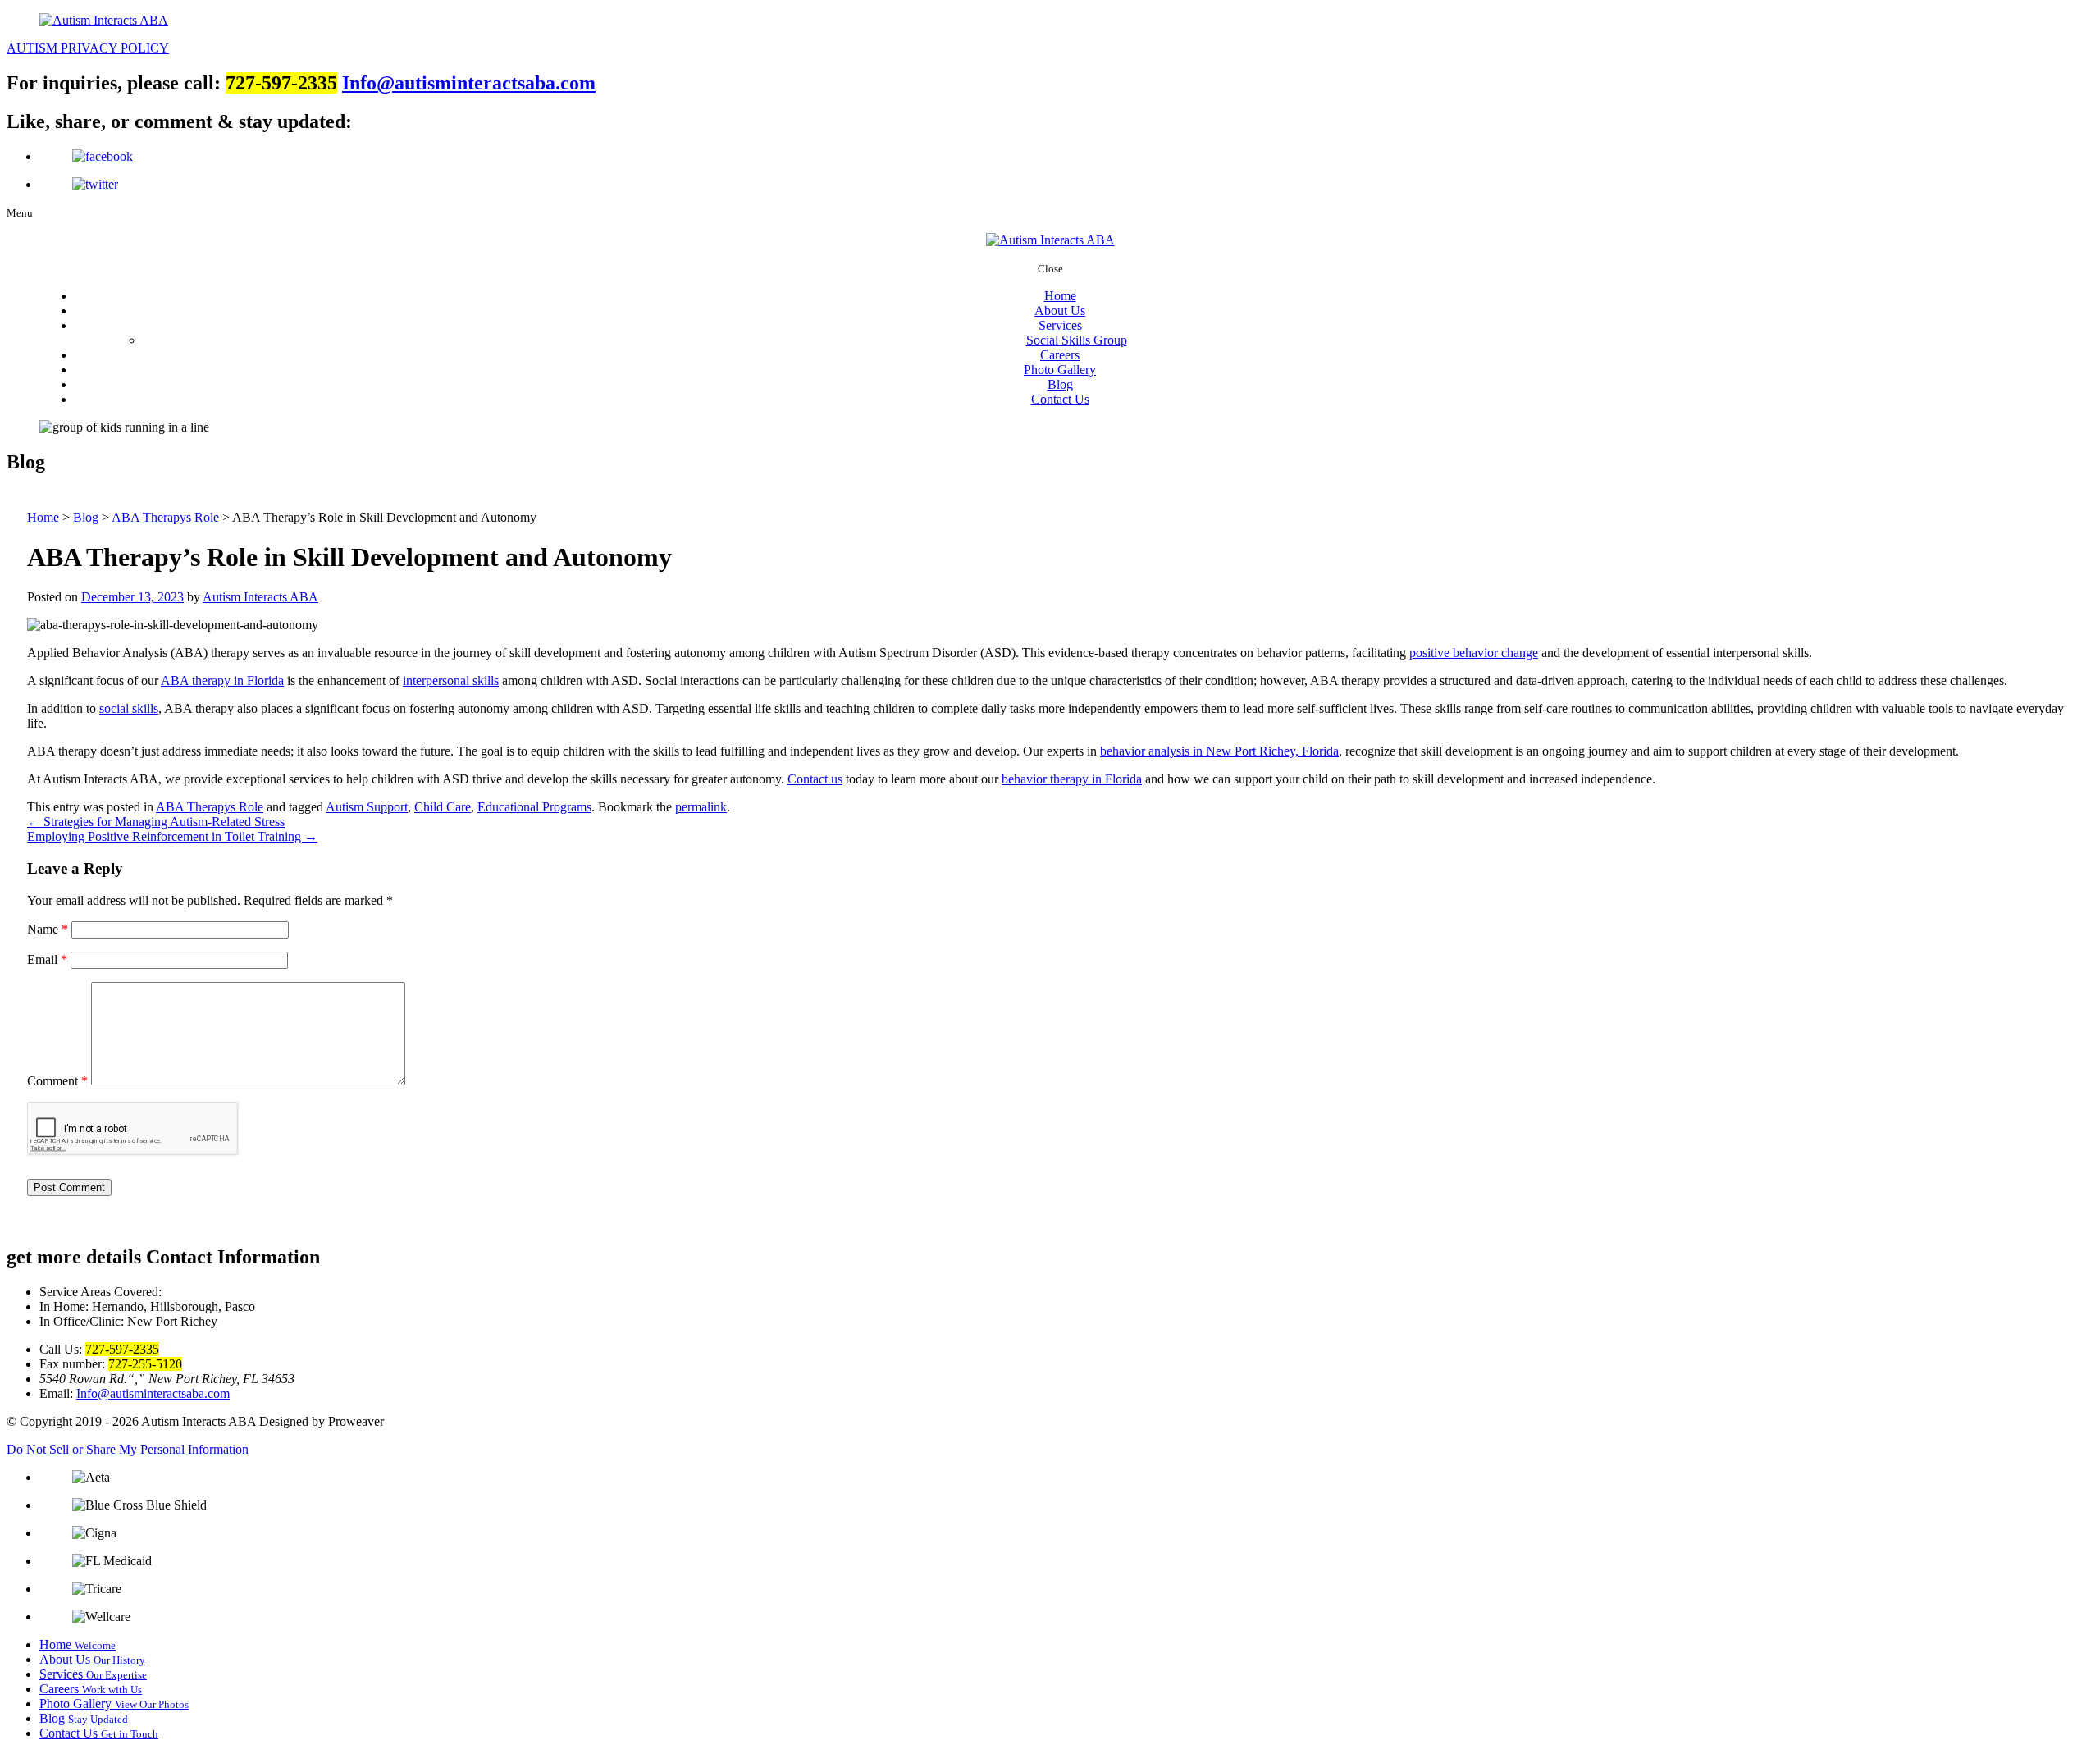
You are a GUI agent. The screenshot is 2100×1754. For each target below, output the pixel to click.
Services (1060, 325)
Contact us (815, 779)
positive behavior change (1474, 653)
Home (1060, 296)
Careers (1060, 355)
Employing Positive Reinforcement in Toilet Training (172, 836)
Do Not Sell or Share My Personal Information (128, 1449)
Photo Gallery (1060, 370)
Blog (1060, 384)
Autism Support (367, 807)
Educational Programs (534, 807)
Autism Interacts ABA (260, 597)
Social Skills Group (1077, 340)
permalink (701, 807)
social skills (129, 708)
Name (48, 929)
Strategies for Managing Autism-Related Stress (156, 822)
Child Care (443, 807)
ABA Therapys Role (210, 807)
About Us (1060, 311)
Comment (57, 1081)
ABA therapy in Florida (222, 681)
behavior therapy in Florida (1072, 779)
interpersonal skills (451, 681)
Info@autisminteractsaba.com (469, 83)
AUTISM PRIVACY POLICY (88, 48)
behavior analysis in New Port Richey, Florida (1219, 751)
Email (47, 959)
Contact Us (1060, 399)
